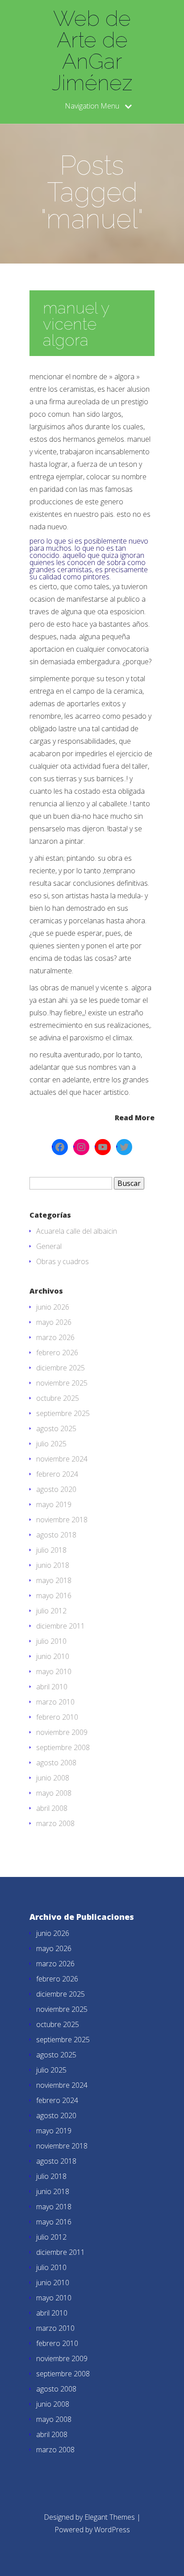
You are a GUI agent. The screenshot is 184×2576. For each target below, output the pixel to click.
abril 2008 (52, 1808)
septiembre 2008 (63, 1747)
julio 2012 (51, 1611)
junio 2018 (53, 1565)
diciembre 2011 (61, 1626)
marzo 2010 (55, 1702)
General (49, 1246)
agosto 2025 (56, 1428)
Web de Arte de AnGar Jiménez (92, 50)
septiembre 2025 (63, 1413)
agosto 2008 (56, 1763)
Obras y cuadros (63, 1261)
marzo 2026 (55, 1337)
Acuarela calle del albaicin (77, 1231)
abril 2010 (52, 1687)
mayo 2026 (54, 1322)
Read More (135, 1117)
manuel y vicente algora (76, 324)
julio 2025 (51, 1444)
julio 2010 (51, 1641)
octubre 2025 (58, 1398)
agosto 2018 (56, 1535)
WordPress (112, 2530)
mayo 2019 (54, 1504)
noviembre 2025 (62, 1383)
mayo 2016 (54, 1596)
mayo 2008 (54, 1793)
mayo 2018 (54, 1580)
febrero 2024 (57, 1474)
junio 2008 (53, 1778)
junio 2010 (53, 1656)
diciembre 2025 (61, 1368)
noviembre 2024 (62, 1459)
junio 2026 (53, 1307)
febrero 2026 (57, 1353)
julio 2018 (51, 1550)
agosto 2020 (56, 1489)
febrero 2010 (57, 1717)
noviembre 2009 (62, 1732)
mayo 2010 (54, 1671)
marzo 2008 (55, 1823)
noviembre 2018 (62, 1520)
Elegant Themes (110, 2517)
